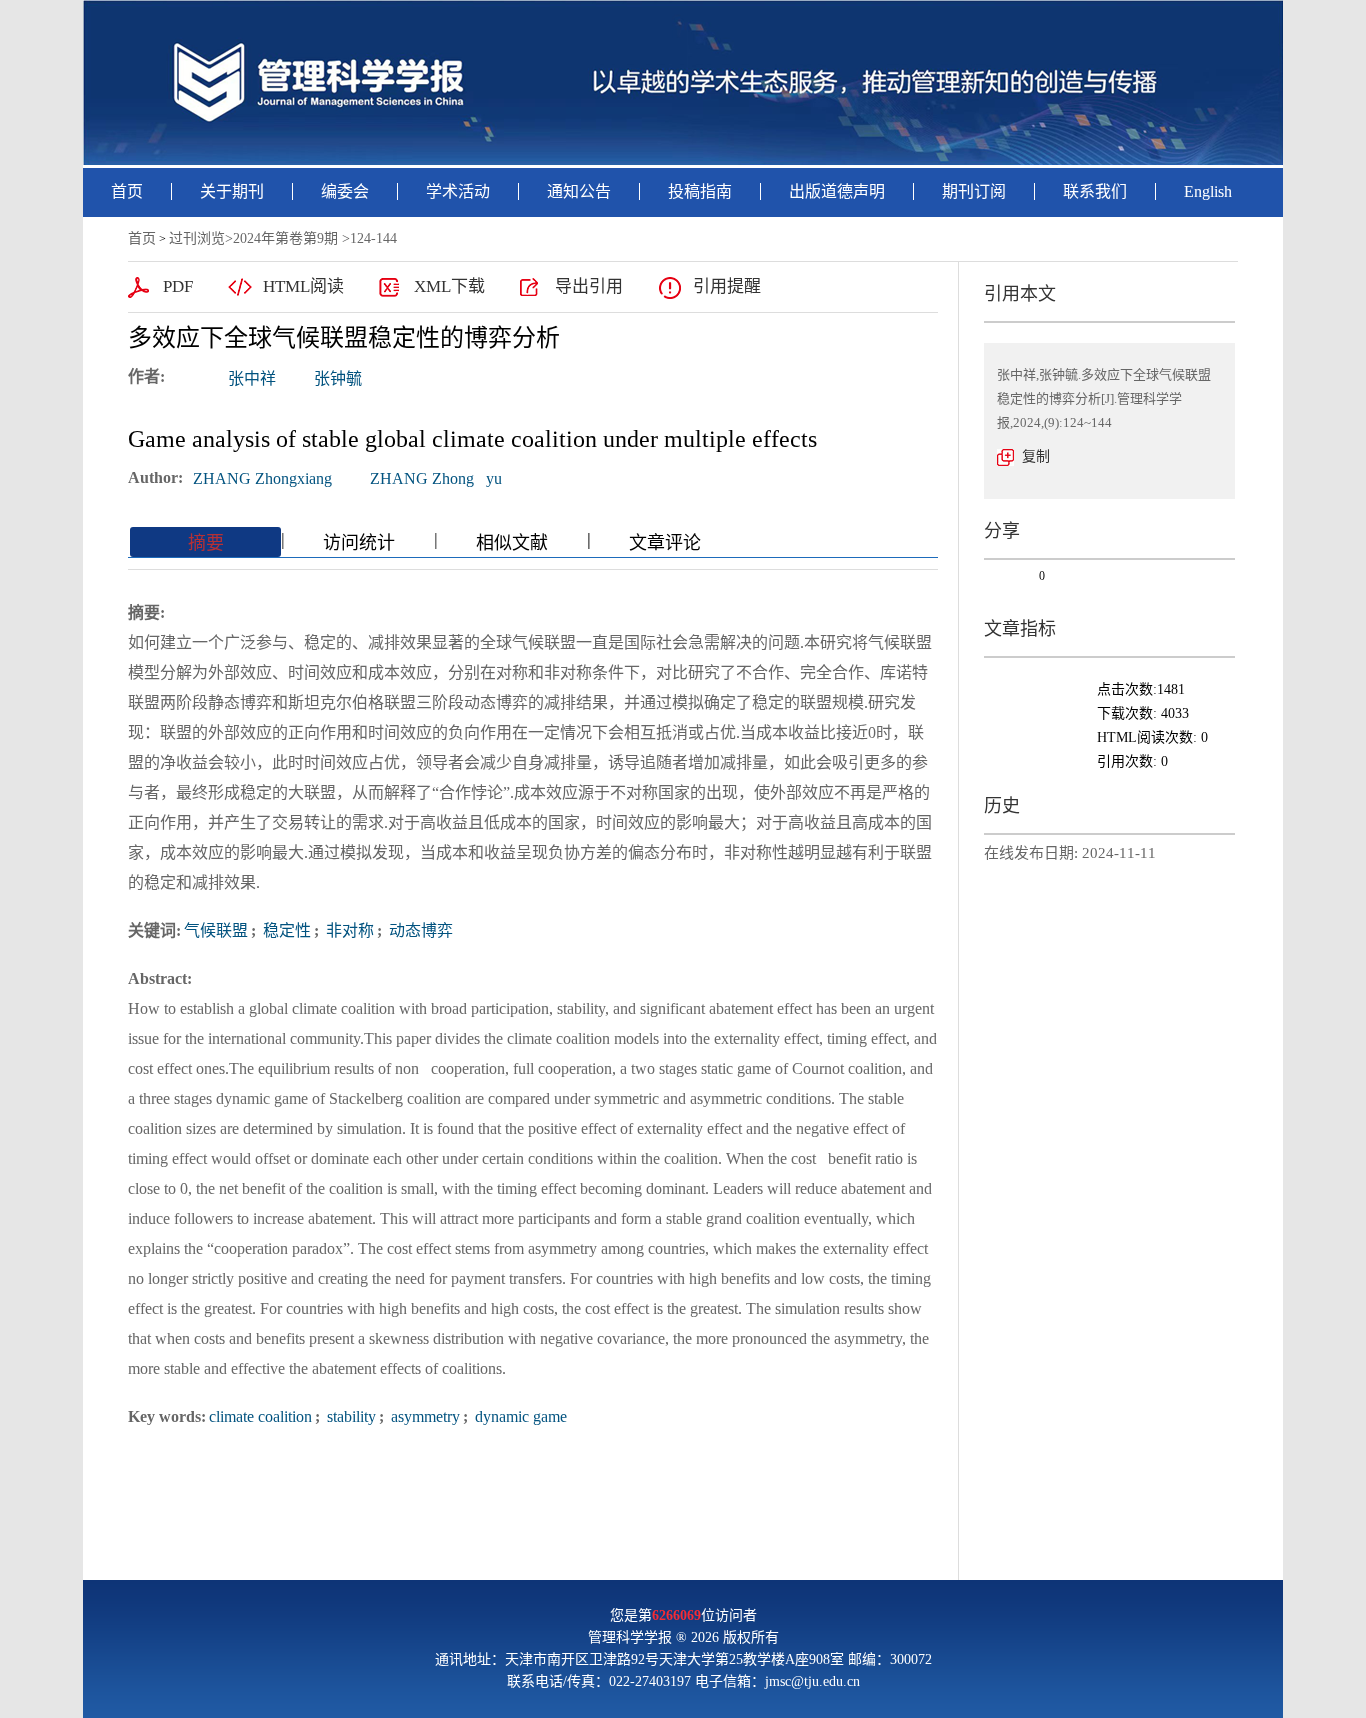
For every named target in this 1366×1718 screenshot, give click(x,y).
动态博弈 (419, 930)
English (1208, 191)
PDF (178, 286)
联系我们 (1095, 191)
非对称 (348, 930)
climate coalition (260, 1416)
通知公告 (579, 191)
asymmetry (423, 1416)
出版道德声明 (837, 191)
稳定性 (285, 930)
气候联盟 (216, 930)
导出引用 (589, 286)
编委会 (345, 191)
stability (349, 1416)
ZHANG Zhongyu (436, 478)
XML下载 (449, 286)
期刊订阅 (974, 191)
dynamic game (519, 1416)
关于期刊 (232, 191)
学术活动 (458, 191)
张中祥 (252, 378)
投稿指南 (700, 191)
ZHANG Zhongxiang (262, 478)
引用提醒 (727, 286)
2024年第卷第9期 (285, 238)
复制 (1036, 456)
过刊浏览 (197, 238)
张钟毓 (338, 378)
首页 (127, 191)
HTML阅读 (303, 286)
